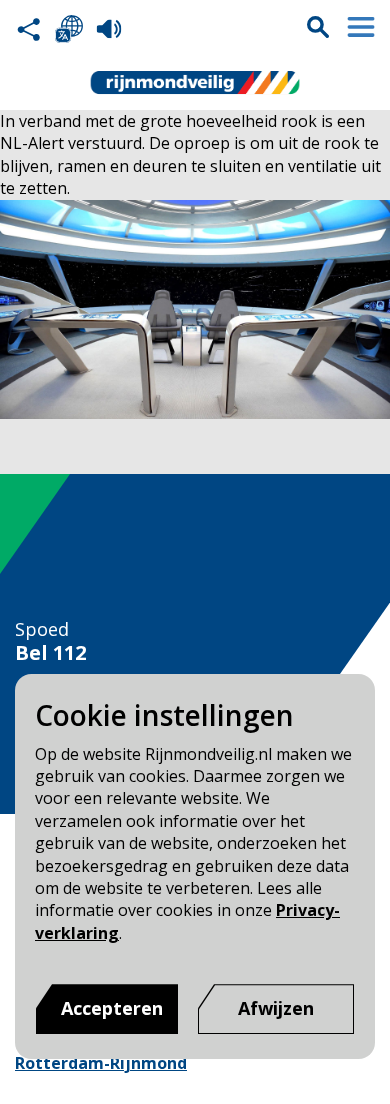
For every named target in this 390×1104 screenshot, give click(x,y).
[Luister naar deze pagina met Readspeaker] (109, 29)
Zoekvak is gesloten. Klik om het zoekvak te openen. (318, 27)
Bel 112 (50, 653)
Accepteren (112, 1008)
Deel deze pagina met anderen (29, 29)
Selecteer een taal (69, 29)
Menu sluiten (361, 27)
